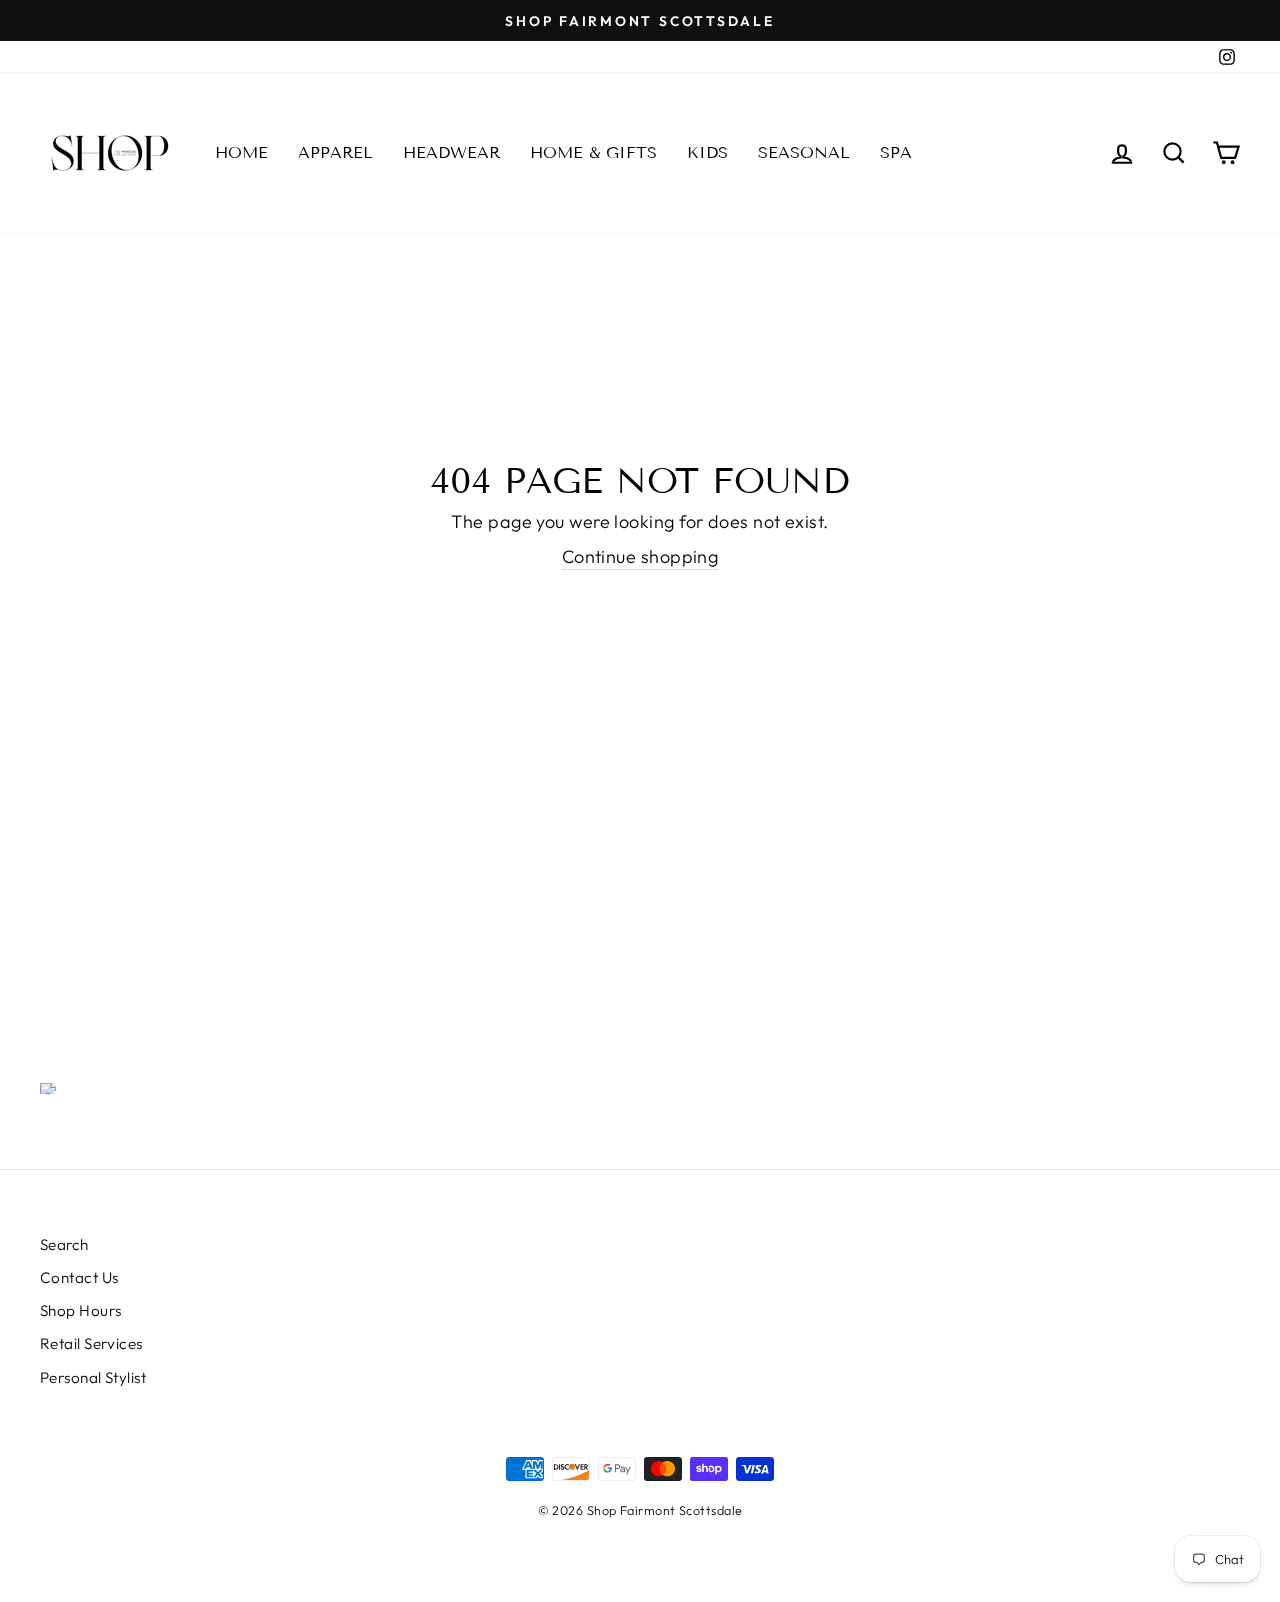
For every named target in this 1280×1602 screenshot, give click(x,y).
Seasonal (804, 152)
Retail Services (91, 1343)
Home (241, 152)
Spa (896, 152)
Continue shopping (640, 556)
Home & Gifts (593, 152)
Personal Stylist (93, 1377)
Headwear (451, 152)
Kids (707, 152)
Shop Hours (81, 1310)
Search (64, 1244)
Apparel (335, 152)
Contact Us (79, 1277)
